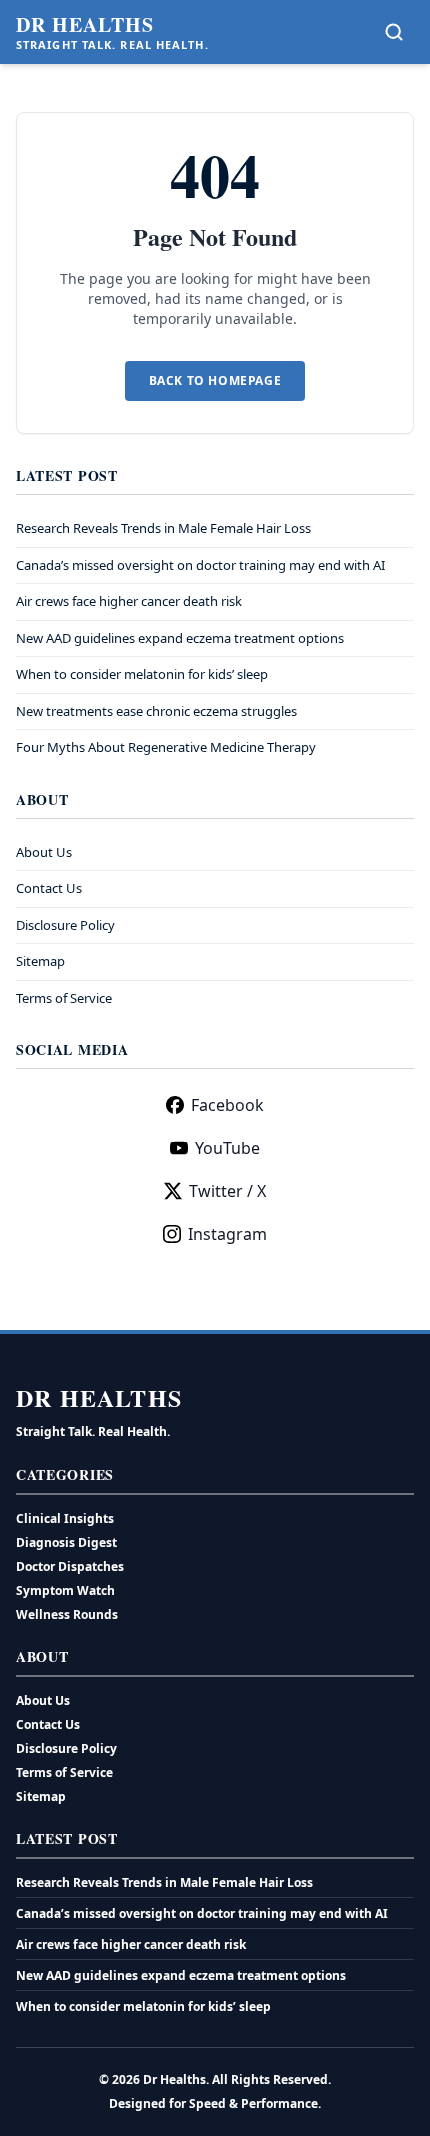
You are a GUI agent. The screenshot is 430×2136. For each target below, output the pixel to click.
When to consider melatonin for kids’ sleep (142, 674)
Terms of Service (64, 998)
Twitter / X (227, 1191)
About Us (44, 852)
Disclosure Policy (65, 925)
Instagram (227, 1234)
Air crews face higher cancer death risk (129, 601)
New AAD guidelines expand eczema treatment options (180, 638)
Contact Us (49, 888)
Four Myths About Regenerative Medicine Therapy (166, 747)
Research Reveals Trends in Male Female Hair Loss (163, 528)
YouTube (227, 1148)
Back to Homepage (215, 380)
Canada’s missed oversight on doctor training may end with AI (200, 565)
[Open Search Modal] (394, 32)
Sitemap (40, 961)
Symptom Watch (65, 1590)
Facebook (227, 1105)
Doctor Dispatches (70, 1566)
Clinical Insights (65, 1518)
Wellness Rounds (67, 1614)
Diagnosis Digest (66, 1542)
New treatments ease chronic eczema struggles (156, 711)
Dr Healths (85, 25)
